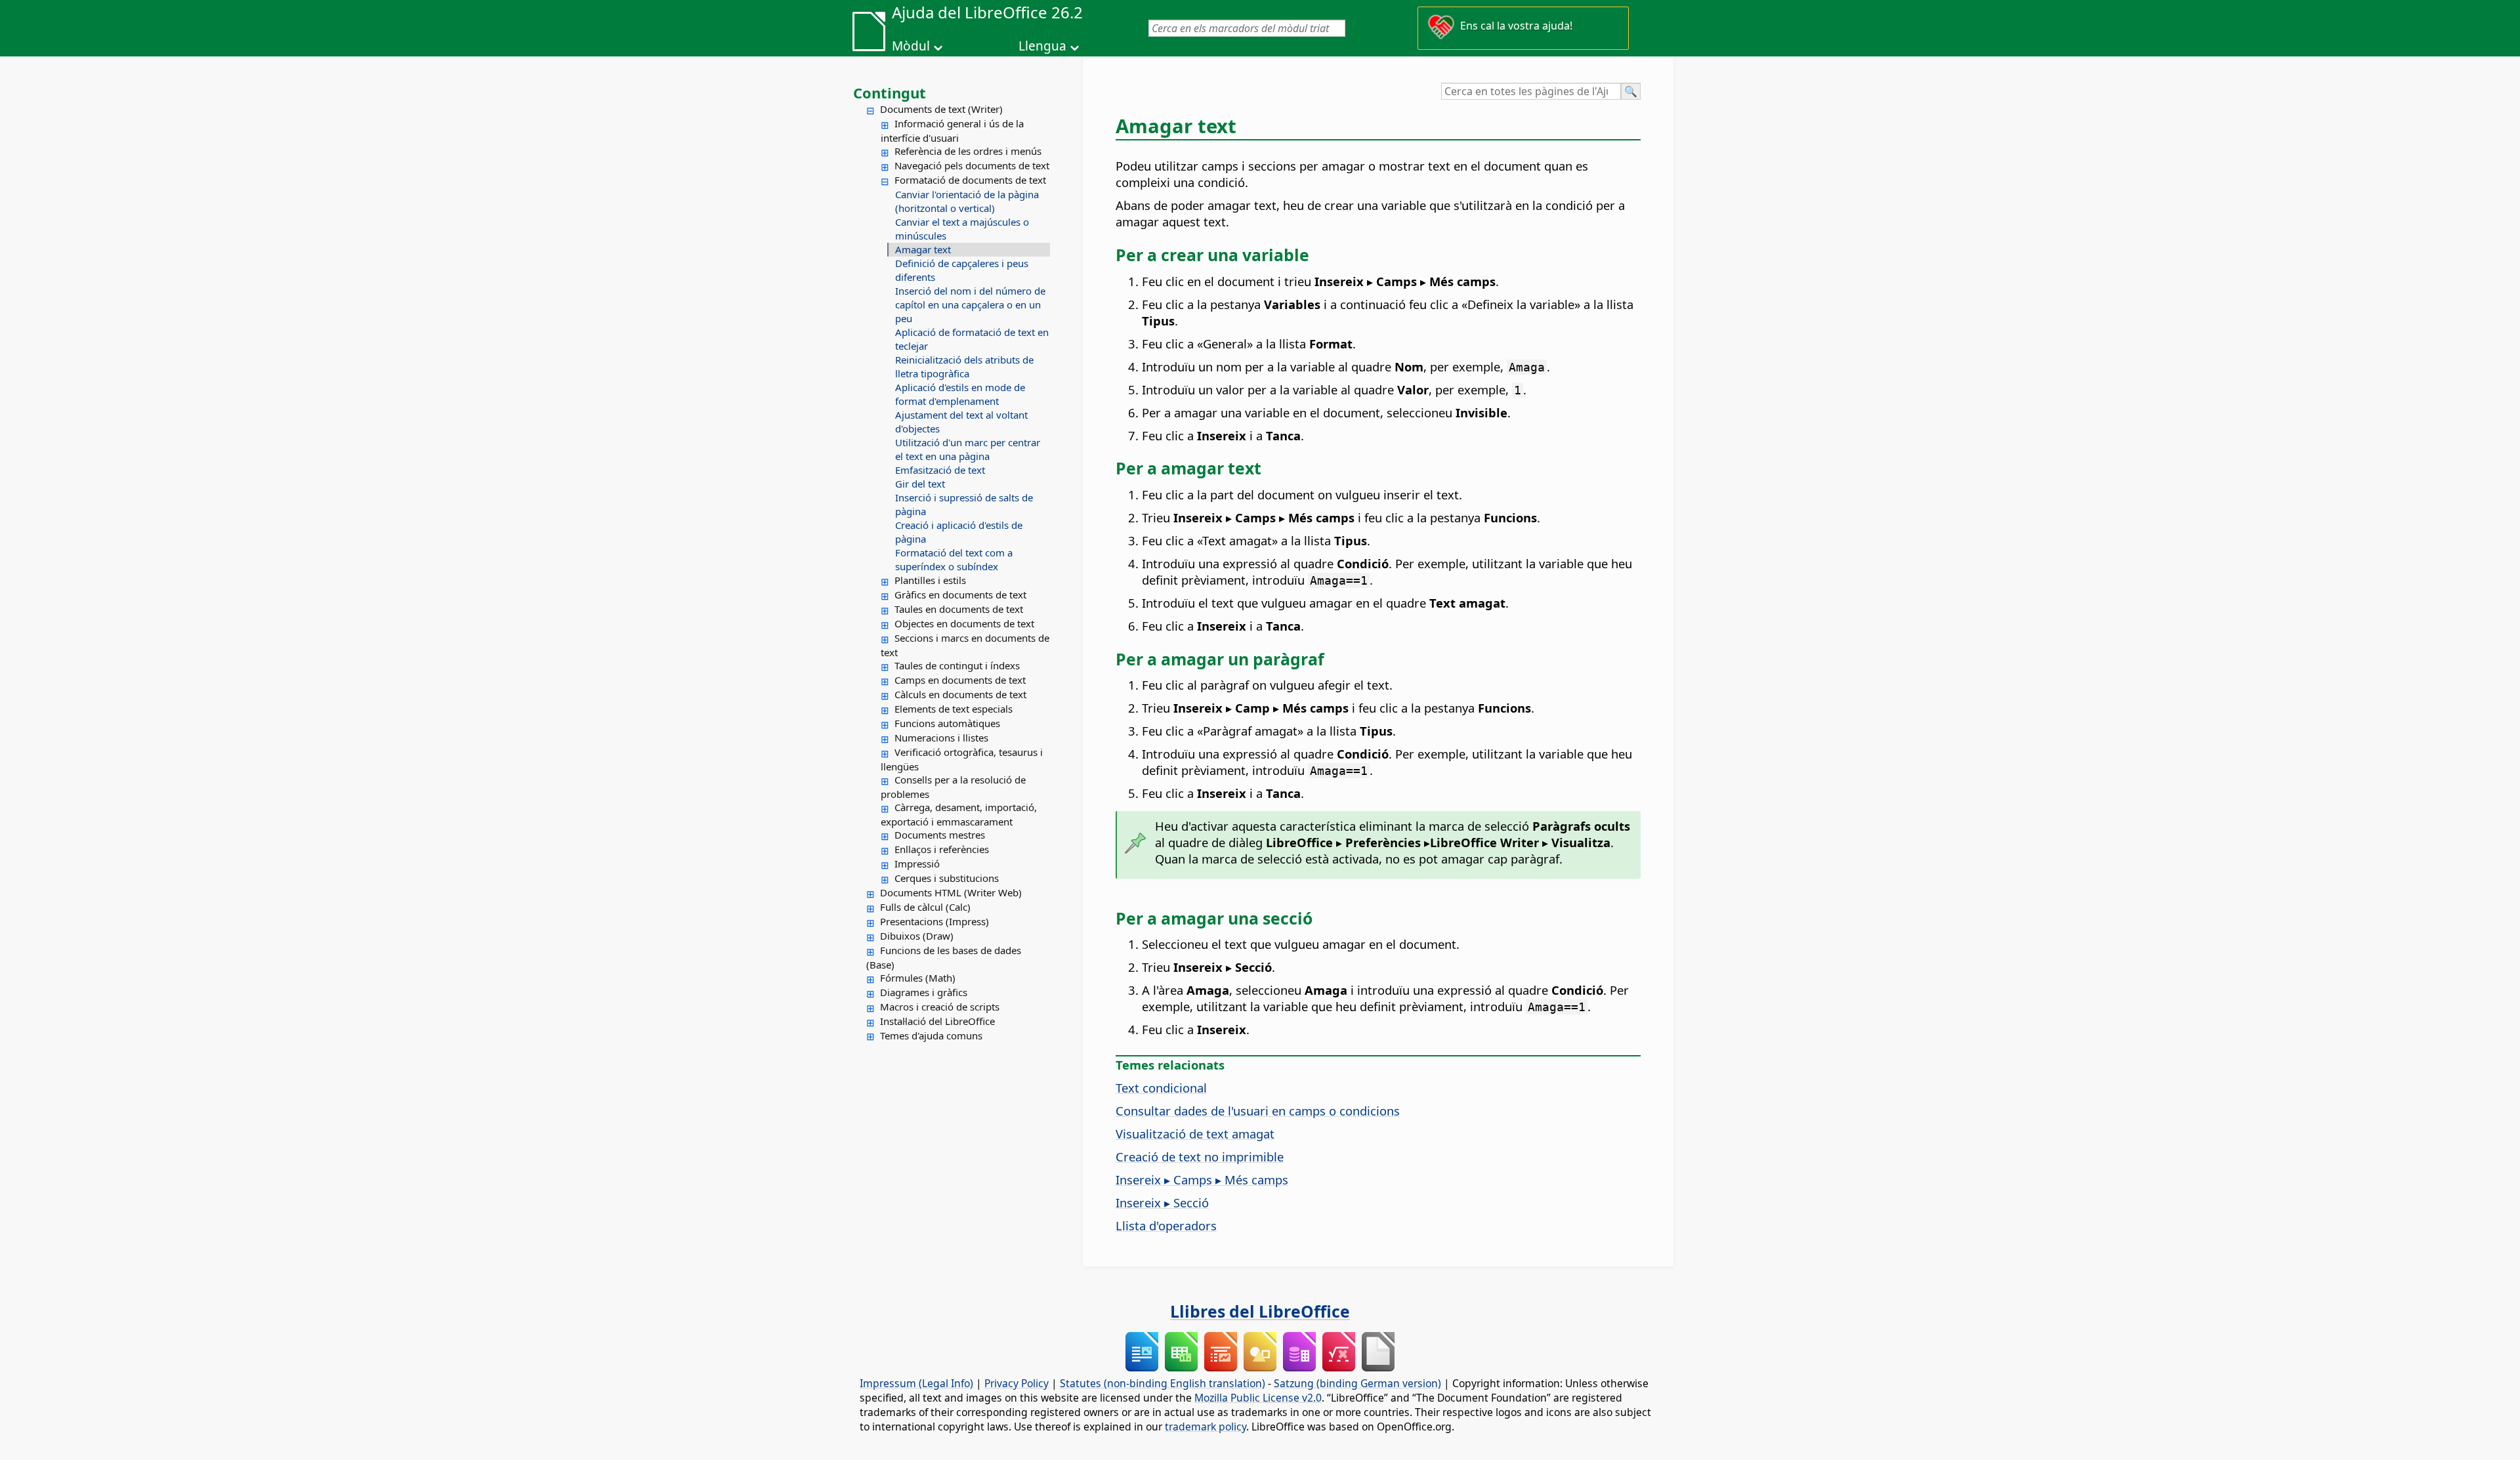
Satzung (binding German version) (1357, 1383)
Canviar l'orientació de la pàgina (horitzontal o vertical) (967, 201)
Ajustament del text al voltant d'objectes (961, 422)
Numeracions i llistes (941, 738)
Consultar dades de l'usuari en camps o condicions (1258, 1111)
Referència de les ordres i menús (968, 151)
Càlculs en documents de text (960, 694)
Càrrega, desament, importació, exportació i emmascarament (959, 814)
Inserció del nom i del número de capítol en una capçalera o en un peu (970, 304)
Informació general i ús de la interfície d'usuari (952, 131)
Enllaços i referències (942, 849)
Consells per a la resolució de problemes (953, 787)
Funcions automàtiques (947, 723)
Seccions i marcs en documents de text (965, 645)
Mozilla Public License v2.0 (1258, 1398)
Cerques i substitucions (947, 878)
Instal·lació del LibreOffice (937, 1021)
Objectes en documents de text (964, 623)
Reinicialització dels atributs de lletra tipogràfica (964, 366)
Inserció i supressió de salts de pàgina (964, 504)
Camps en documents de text (960, 680)
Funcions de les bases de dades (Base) (944, 957)
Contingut (890, 93)
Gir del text (920, 484)
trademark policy (1206, 1427)
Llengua (1042, 46)
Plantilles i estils (930, 580)
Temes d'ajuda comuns (931, 1035)
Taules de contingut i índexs (957, 665)
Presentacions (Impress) (934, 921)
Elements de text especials (954, 709)
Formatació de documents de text (970, 180)
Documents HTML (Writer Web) (951, 892)
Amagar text (923, 249)
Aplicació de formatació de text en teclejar (972, 339)
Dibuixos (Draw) (917, 936)
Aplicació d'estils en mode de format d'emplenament (960, 394)
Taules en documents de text (959, 609)
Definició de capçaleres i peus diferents (962, 270)
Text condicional (1161, 1088)
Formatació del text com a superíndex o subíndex (954, 559)
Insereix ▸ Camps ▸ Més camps (1202, 1179)
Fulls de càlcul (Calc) (925, 907)
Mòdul (911, 46)
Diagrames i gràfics (924, 992)
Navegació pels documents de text (972, 165)
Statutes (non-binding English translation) (1163, 1383)
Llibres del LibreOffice (1260, 1311)
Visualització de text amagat (1195, 1134)
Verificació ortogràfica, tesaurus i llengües (962, 759)
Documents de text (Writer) (941, 109)
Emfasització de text (940, 470)
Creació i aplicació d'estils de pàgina (959, 532)
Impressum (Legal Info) (916, 1383)
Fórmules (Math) (918, 978)
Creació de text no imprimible (1200, 1157)
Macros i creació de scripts (940, 1007)
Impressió (917, 864)
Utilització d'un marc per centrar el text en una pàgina (968, 449)
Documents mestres (940, 835)
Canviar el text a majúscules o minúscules (962, 229)
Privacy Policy (1017, 1383)
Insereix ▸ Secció (1162, 1202)
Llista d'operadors (1166, 1225)
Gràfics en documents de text (960, 594)
